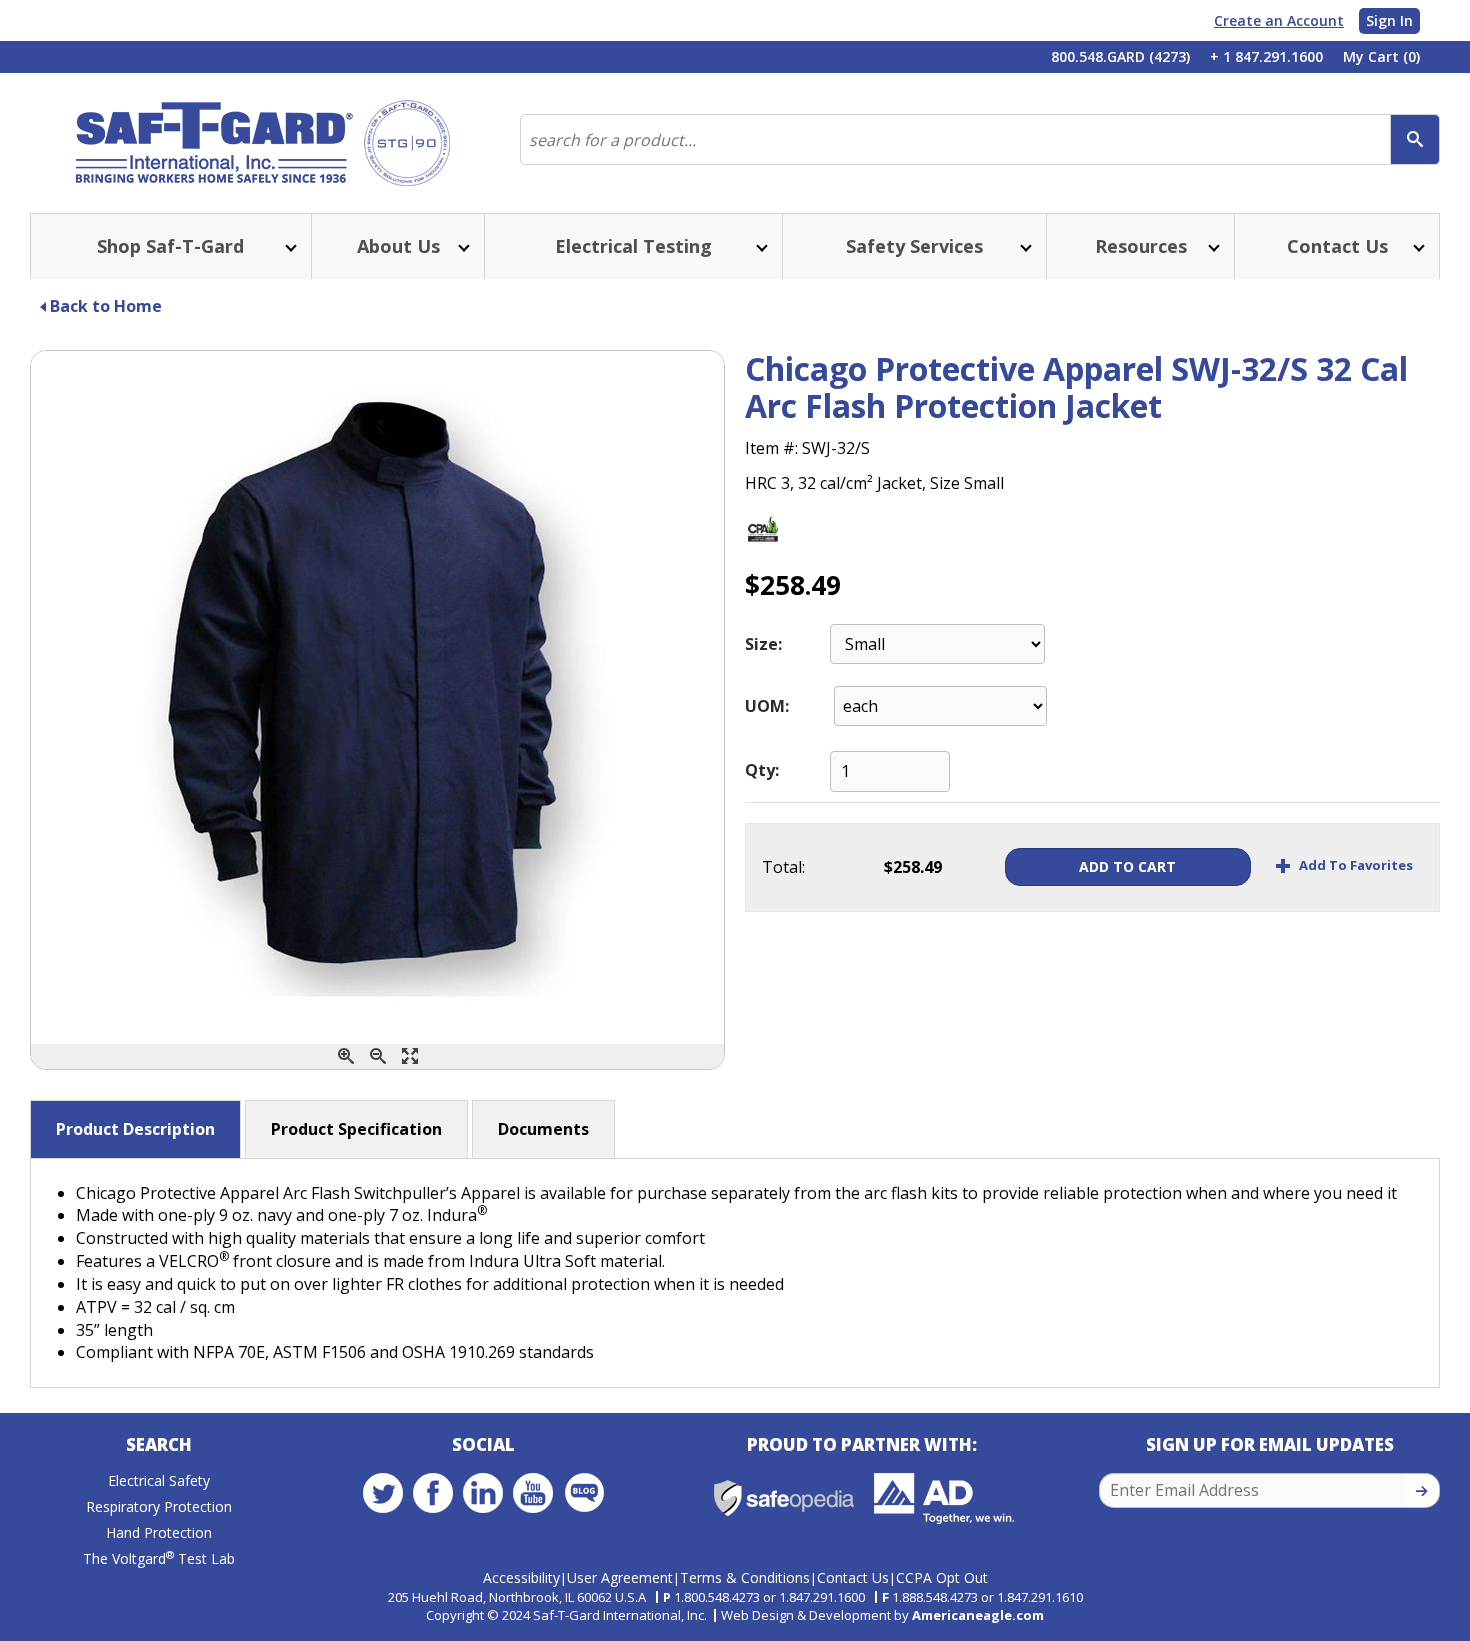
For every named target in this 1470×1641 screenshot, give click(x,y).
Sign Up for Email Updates (1270, 1444)
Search (159, 1444)
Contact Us (853, 1577)
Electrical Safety (159, 1480)
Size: (763, 644)
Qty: (762, 770)
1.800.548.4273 (717, 1597)
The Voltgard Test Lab (159, 1558)
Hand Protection (159, 1532)
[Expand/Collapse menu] (289, 246)
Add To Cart (1127, 866)
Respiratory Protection (159, 1506)
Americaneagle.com (978, 1615)
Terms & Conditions (745, 1577)
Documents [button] (543, 1129)
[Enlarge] (410, 1056)
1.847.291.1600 (822, 1597)
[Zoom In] (346, 1056)
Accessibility (521, 1577)
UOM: (767, 706)
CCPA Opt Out (942, 1577)
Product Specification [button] (356, 1129)
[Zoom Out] (378, 1056)
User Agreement (620, 1577)
